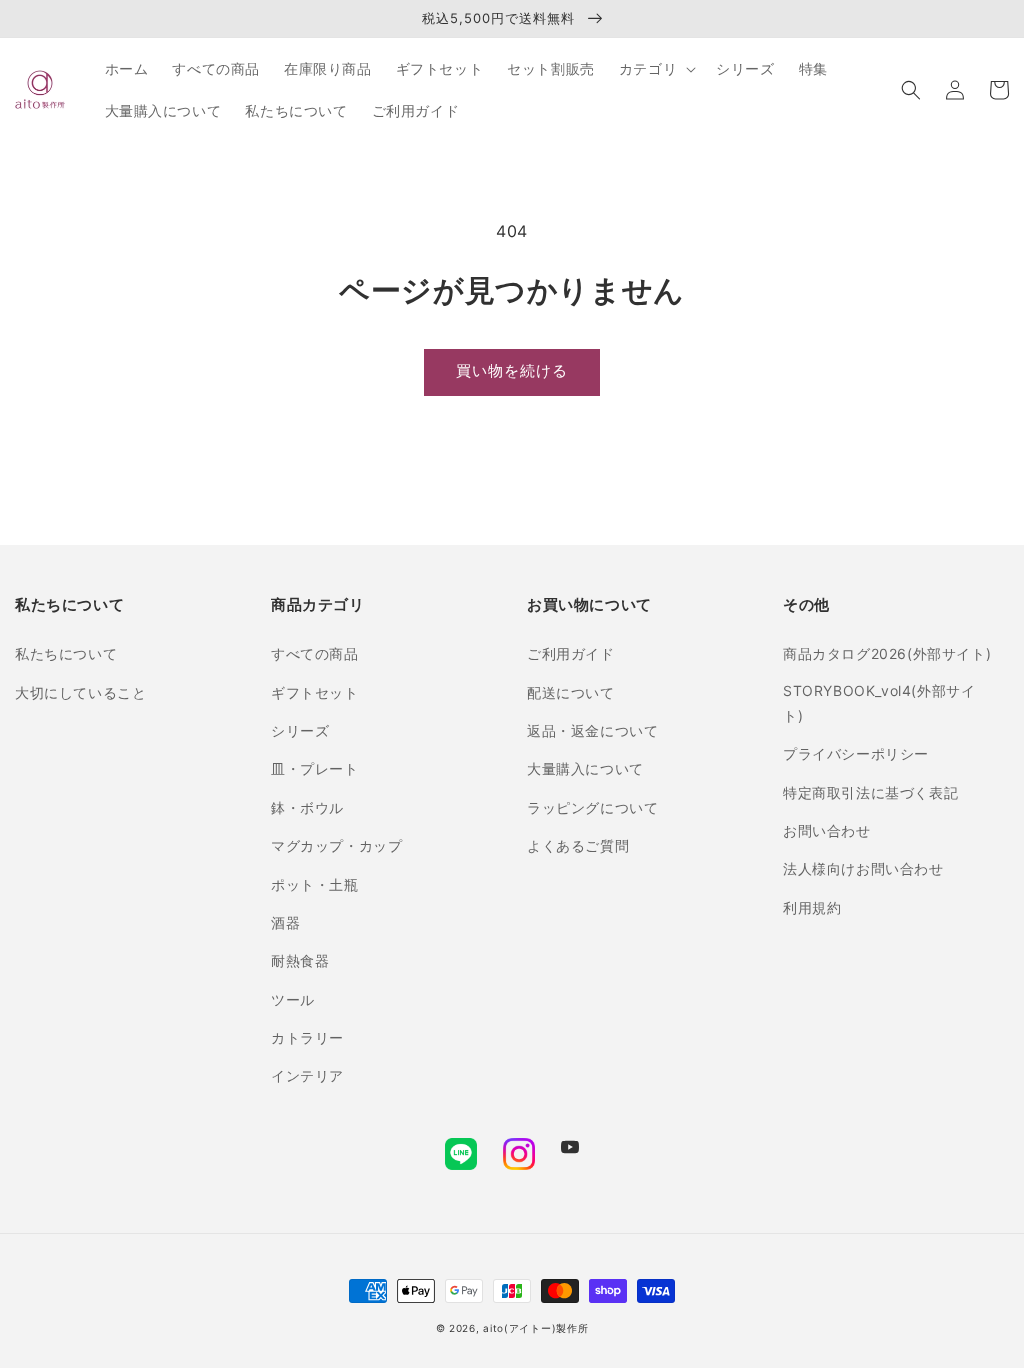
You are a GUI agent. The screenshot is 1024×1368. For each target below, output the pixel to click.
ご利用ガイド (571, 653)
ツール (293, 999)
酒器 (285, 922)
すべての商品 (315, 653)
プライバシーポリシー (856, 753)
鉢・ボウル (307, 807)
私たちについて (66, 653)
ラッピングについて (592, 807)
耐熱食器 (300, 960)
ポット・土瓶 (315, 884)
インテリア (307, 1075)
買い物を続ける (512, 370)
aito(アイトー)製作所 (535, 1328)
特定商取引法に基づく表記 (870, 792)
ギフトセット (315, 692)
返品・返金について (592, 730)
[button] (911, 90)
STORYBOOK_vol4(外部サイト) (879, 703)
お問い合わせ (827, 830)
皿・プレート (315, 768)
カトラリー (307, 1037)
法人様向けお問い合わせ (863, 868)
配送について (571, 692)
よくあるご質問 (578, 845)
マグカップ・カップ (336, 845)
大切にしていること (80, 692)
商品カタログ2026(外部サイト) (887, 653)
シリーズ (300, 730)
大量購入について (585, 768)
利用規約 (812, 907)
